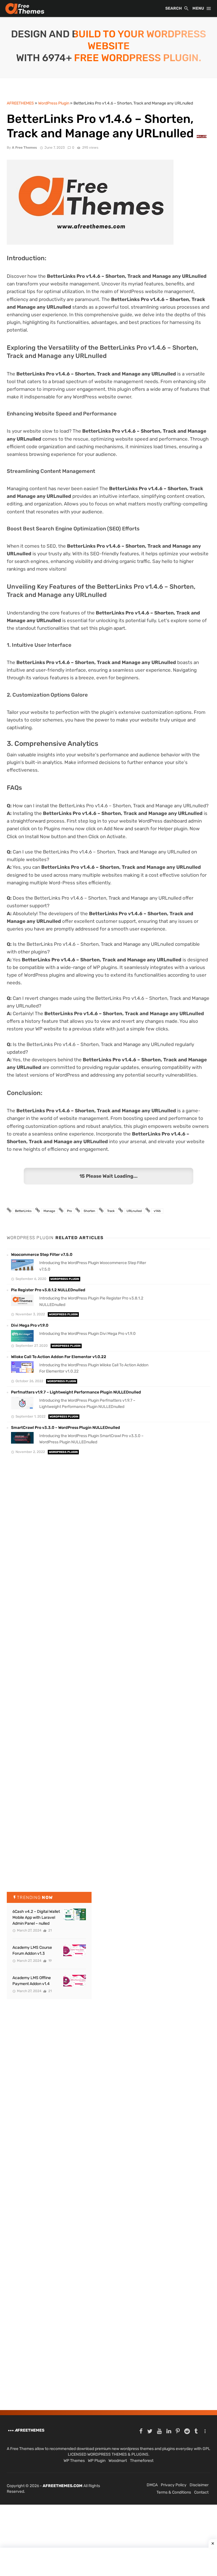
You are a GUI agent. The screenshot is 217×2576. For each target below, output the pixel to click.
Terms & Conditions (174, 2492)
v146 (157, 1211)
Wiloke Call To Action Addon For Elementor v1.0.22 (59, 1357)
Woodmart (118, 2461)
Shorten (89, 1211)
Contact (201, 2492)
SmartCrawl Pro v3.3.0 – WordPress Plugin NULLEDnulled (66, 1428)
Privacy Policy (174, 2485)
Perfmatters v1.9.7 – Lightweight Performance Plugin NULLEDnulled (76, 1392)
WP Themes (74, 2461)
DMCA (152, 2485)
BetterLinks (23, 1211)
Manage (49, 1211)
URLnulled (134, 1211)
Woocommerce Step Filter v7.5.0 (42, 1255)
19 (50, 1961)
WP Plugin (97, 2461)
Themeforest (142, 2461)
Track (111, 1211)
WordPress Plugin (65, 1279)
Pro (69, 1211)
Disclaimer (199, 2485)
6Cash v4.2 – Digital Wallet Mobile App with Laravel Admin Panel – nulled (36, 1917)
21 (50, 1930)
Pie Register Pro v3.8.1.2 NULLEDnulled (48, 1290)
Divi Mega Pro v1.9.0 (30, 1325)
